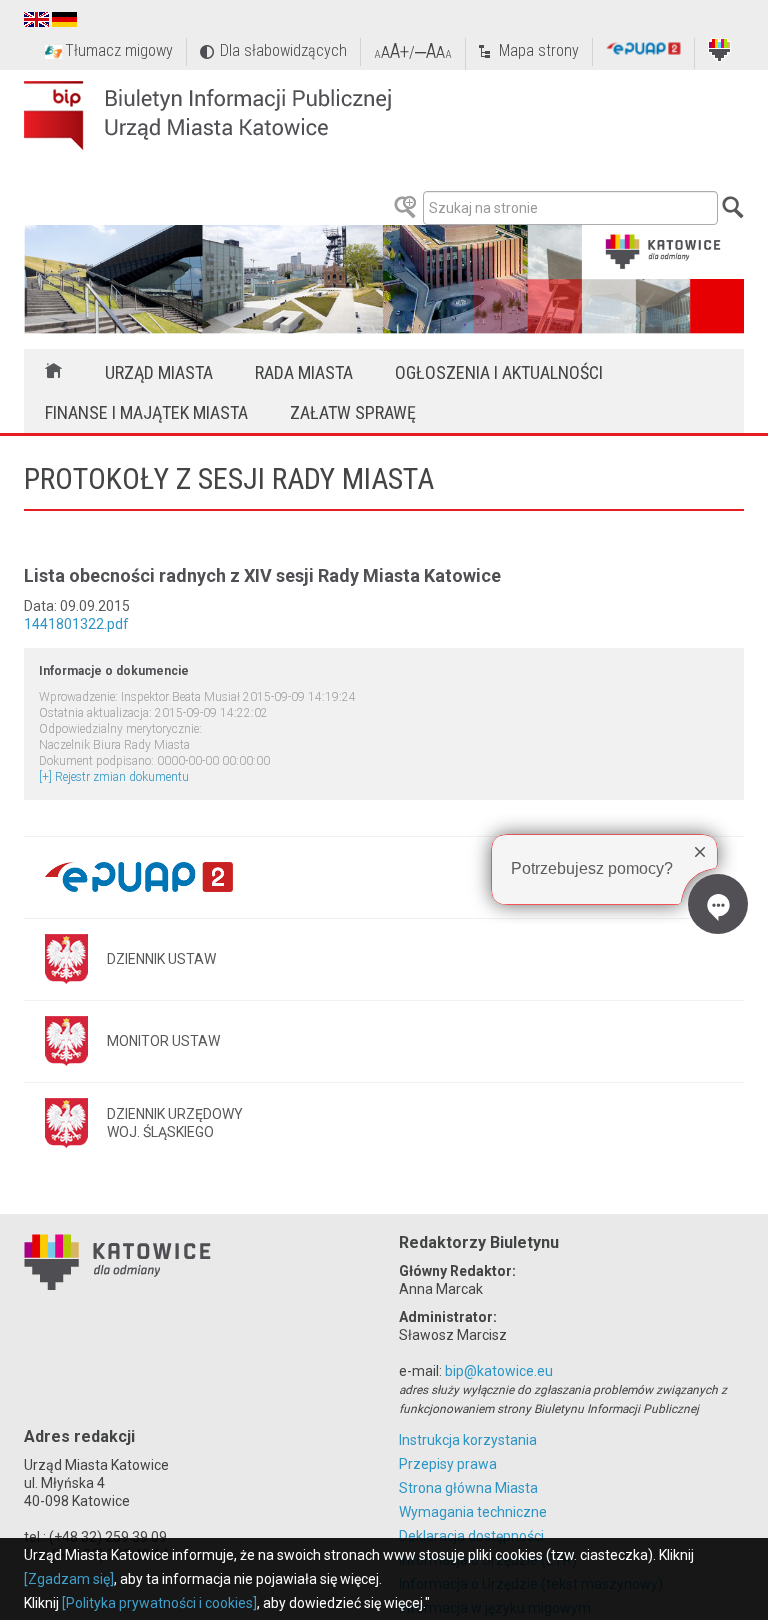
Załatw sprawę (353, 412)
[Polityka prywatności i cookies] (159, 1603)
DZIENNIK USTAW (161, 959)
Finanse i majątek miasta (146, 412)
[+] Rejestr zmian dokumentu (114, 777)
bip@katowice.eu (499, 1371)
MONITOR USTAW (163, 1041)
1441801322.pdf (76, 624)
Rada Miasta (304, 372)
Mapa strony (539, 50)
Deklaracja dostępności (471, 1536)
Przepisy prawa (448, 1464)
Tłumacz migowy (119, 50)
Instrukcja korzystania (468, 1440)
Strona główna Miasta (468, 1488)
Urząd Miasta (159, 372)
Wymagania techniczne (473, 1512)
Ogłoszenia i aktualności (499, 372)
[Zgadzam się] (69, 1579)
